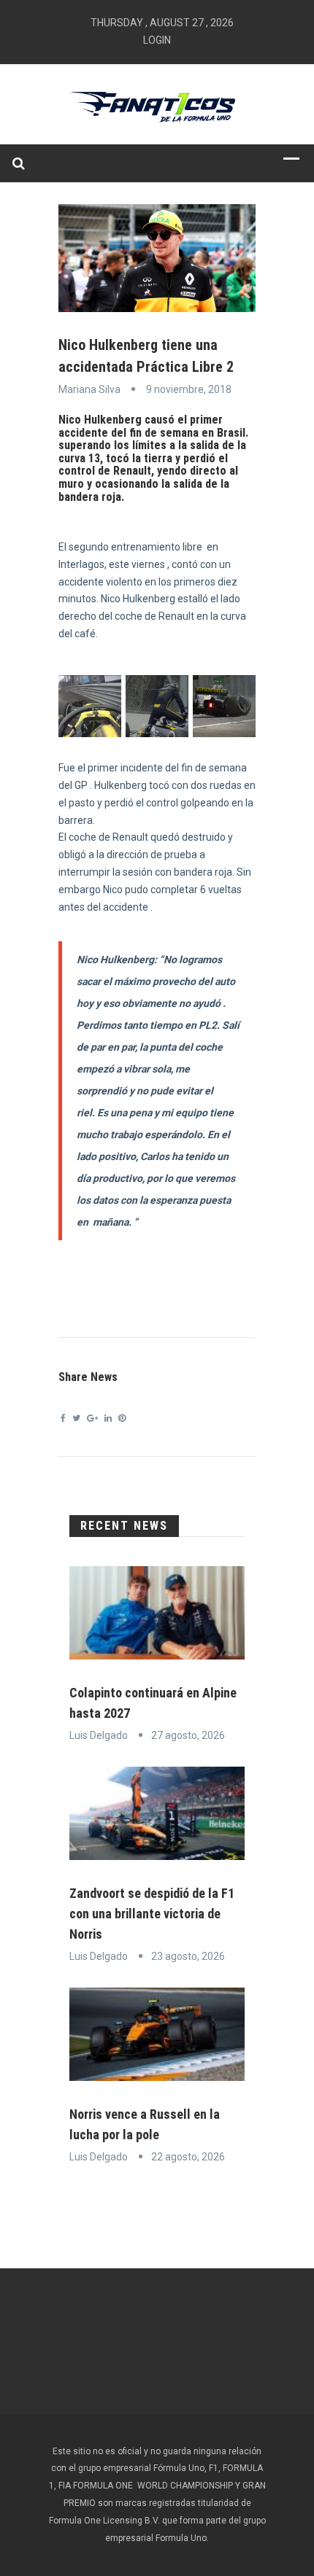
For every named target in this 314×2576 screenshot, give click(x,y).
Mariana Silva (89, 389)
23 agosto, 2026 (188, 1956)
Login (157, 40)
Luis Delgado (99, 1735)
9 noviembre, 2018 (189, 389)
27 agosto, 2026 (188, 1735)
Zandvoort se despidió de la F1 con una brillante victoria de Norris (152, 1914)
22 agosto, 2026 (188, 2157)
